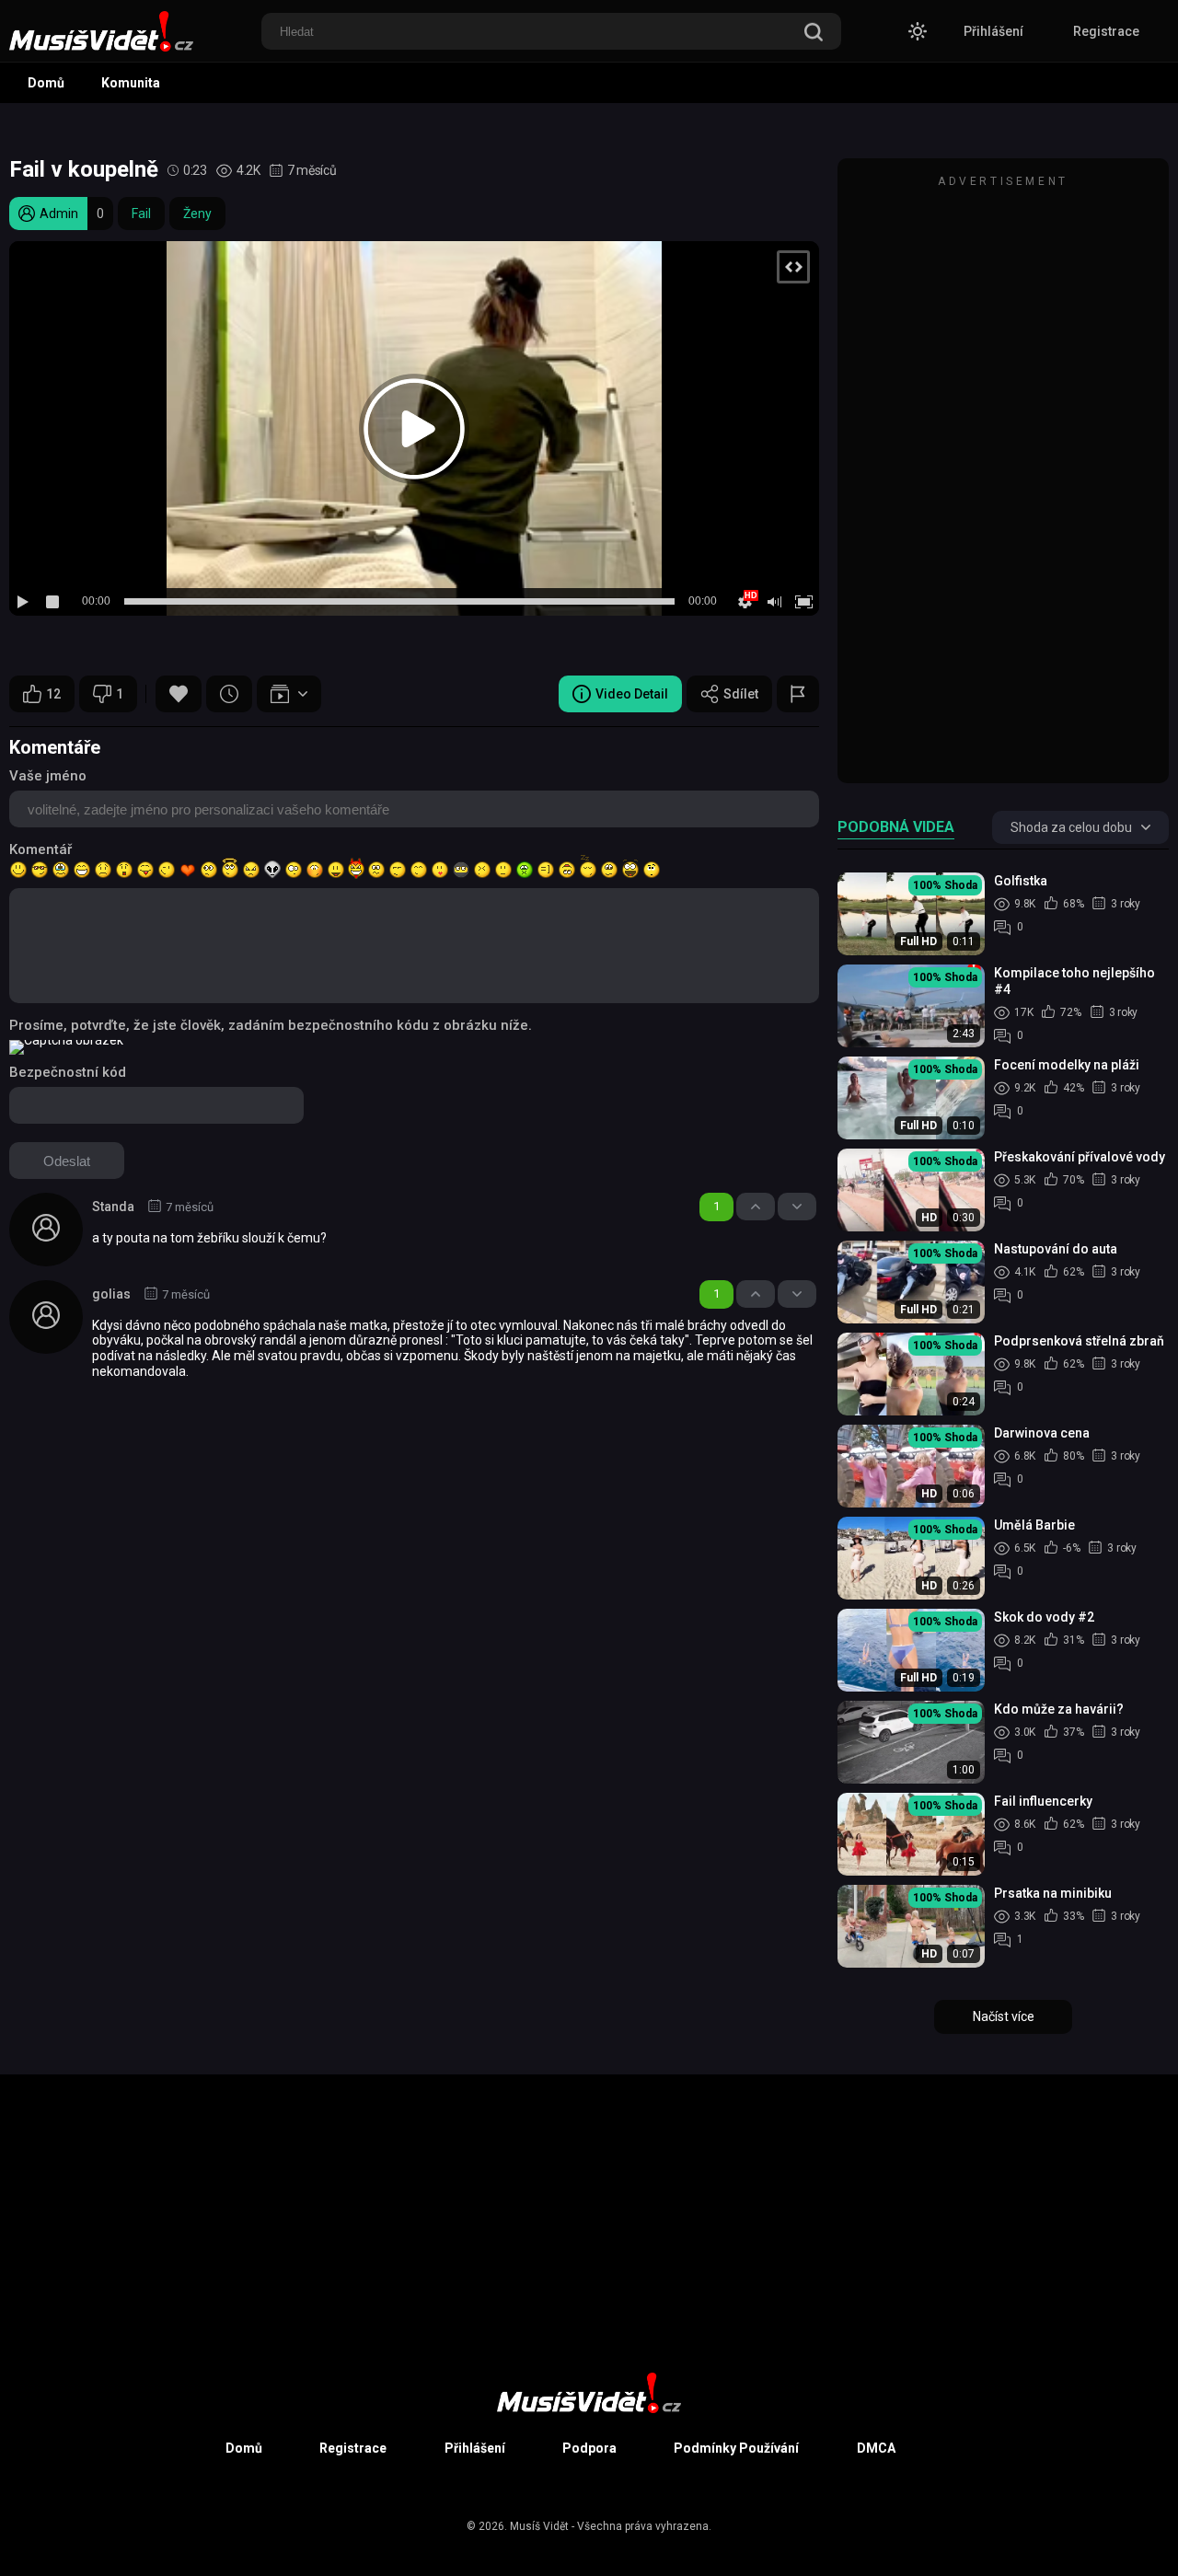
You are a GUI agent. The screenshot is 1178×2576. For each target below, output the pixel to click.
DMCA (876, 2448)
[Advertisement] (1003, 479)
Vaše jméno (48, 776)
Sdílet (741, 694)
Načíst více (1004, 2016)
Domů (46, 83)
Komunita (131, 83)
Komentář (40, 849)
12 (53, 694)
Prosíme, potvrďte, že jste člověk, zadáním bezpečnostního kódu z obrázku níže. (271, 1025)
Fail (141, 214)
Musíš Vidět (539, 2526)
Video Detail (632, 694)
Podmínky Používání (736, 2448)
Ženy (197, 214)
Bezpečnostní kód (68, 1072)
